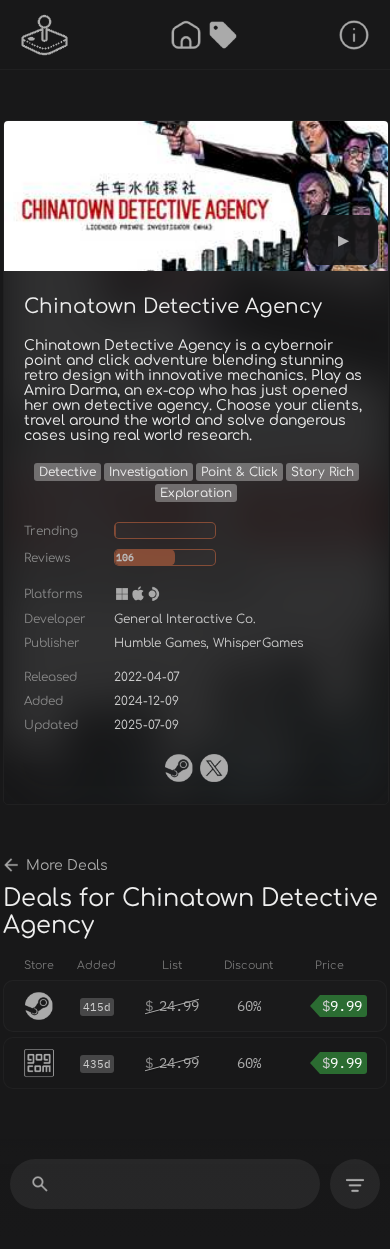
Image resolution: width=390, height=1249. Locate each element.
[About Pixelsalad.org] (354, 35)
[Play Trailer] (343, 240)
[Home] (186, 35)
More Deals (67, 865)
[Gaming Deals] (223, 35)
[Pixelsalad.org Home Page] (45, 35)
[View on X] (214, 768)
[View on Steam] (179, 768)
